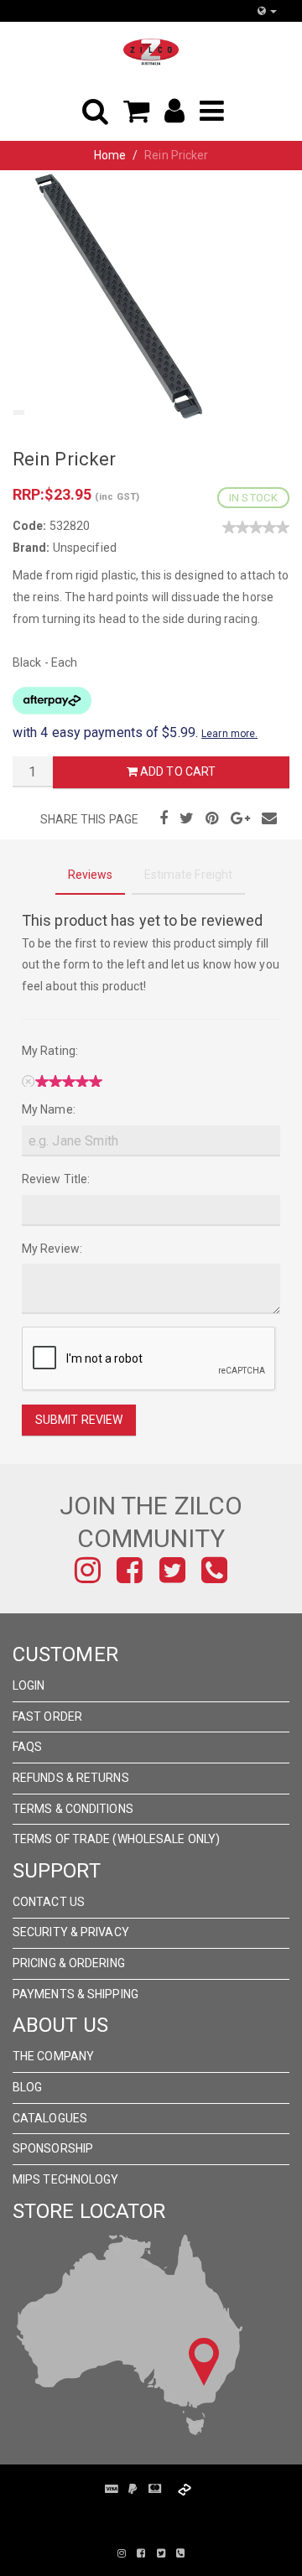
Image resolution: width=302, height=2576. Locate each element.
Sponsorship (53, 2148)
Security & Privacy (71, 1932)
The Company (53, 2056)
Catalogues (50, 2118)
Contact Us (49, 1902)
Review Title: (56, 1179)
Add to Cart (177, 771)
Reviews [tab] (91, 875)
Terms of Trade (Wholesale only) (116, 1839)
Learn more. (229, 734)
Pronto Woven (176, 2516)
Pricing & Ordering (69, 1963)
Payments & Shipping (75, 1994)
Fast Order (47, 1716)
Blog (27, 2087)
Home (110, 155)
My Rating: (50, 1051)
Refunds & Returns (71, 1778)
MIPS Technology (66, 2179)
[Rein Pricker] (126, 294)
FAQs (27, 1747)
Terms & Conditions (73, 1809)
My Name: (49, 1109)
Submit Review (79, 1420)
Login (29, 1685)
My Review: (52, 1249)
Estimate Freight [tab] (189, 875)
